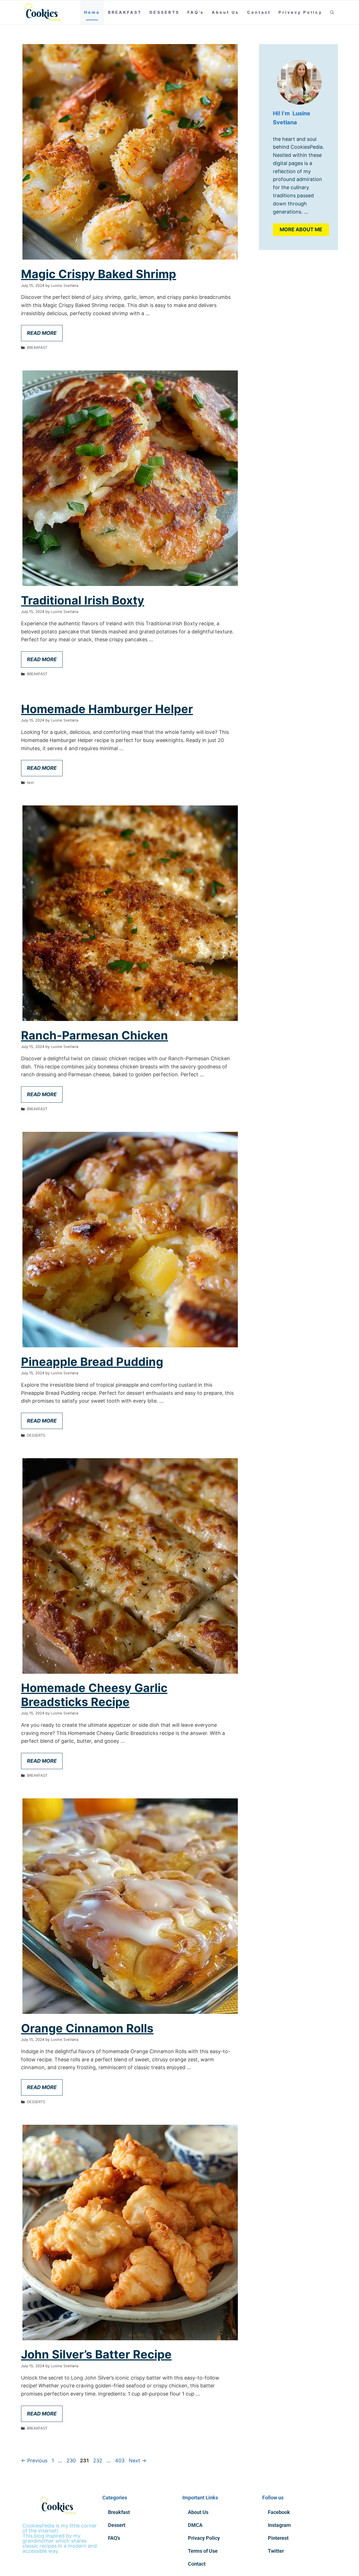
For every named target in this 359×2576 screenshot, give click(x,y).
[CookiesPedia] (46, 12)
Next (138, 2461)
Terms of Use (203, 2551)
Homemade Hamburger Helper (107, 709)
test (30, 782)
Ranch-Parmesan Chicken (95, 1035)
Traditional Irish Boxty (83, 600)
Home (92, 12)
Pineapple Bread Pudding (92, 1362)
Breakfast (119, 2512)
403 (120, 2461)
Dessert (117, 2525)
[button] (332, 12)
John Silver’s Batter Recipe (96, 2354)
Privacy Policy (300, 12)
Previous (34, 2461)
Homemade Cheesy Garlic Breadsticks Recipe (94, 1695)
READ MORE (42, 333)
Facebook (279, 2512)
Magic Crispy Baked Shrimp (99, 274)
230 (72, 2461)
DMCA (195, 2525)
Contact (259, 12)
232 (98, 2461)
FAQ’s (196, 12)
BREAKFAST (125, 12)
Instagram (279, 2525)
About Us (225, 12)
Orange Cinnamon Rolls (87, 2028)
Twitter (276, 2551)
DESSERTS (164, 12)
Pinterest (278, 2538)
